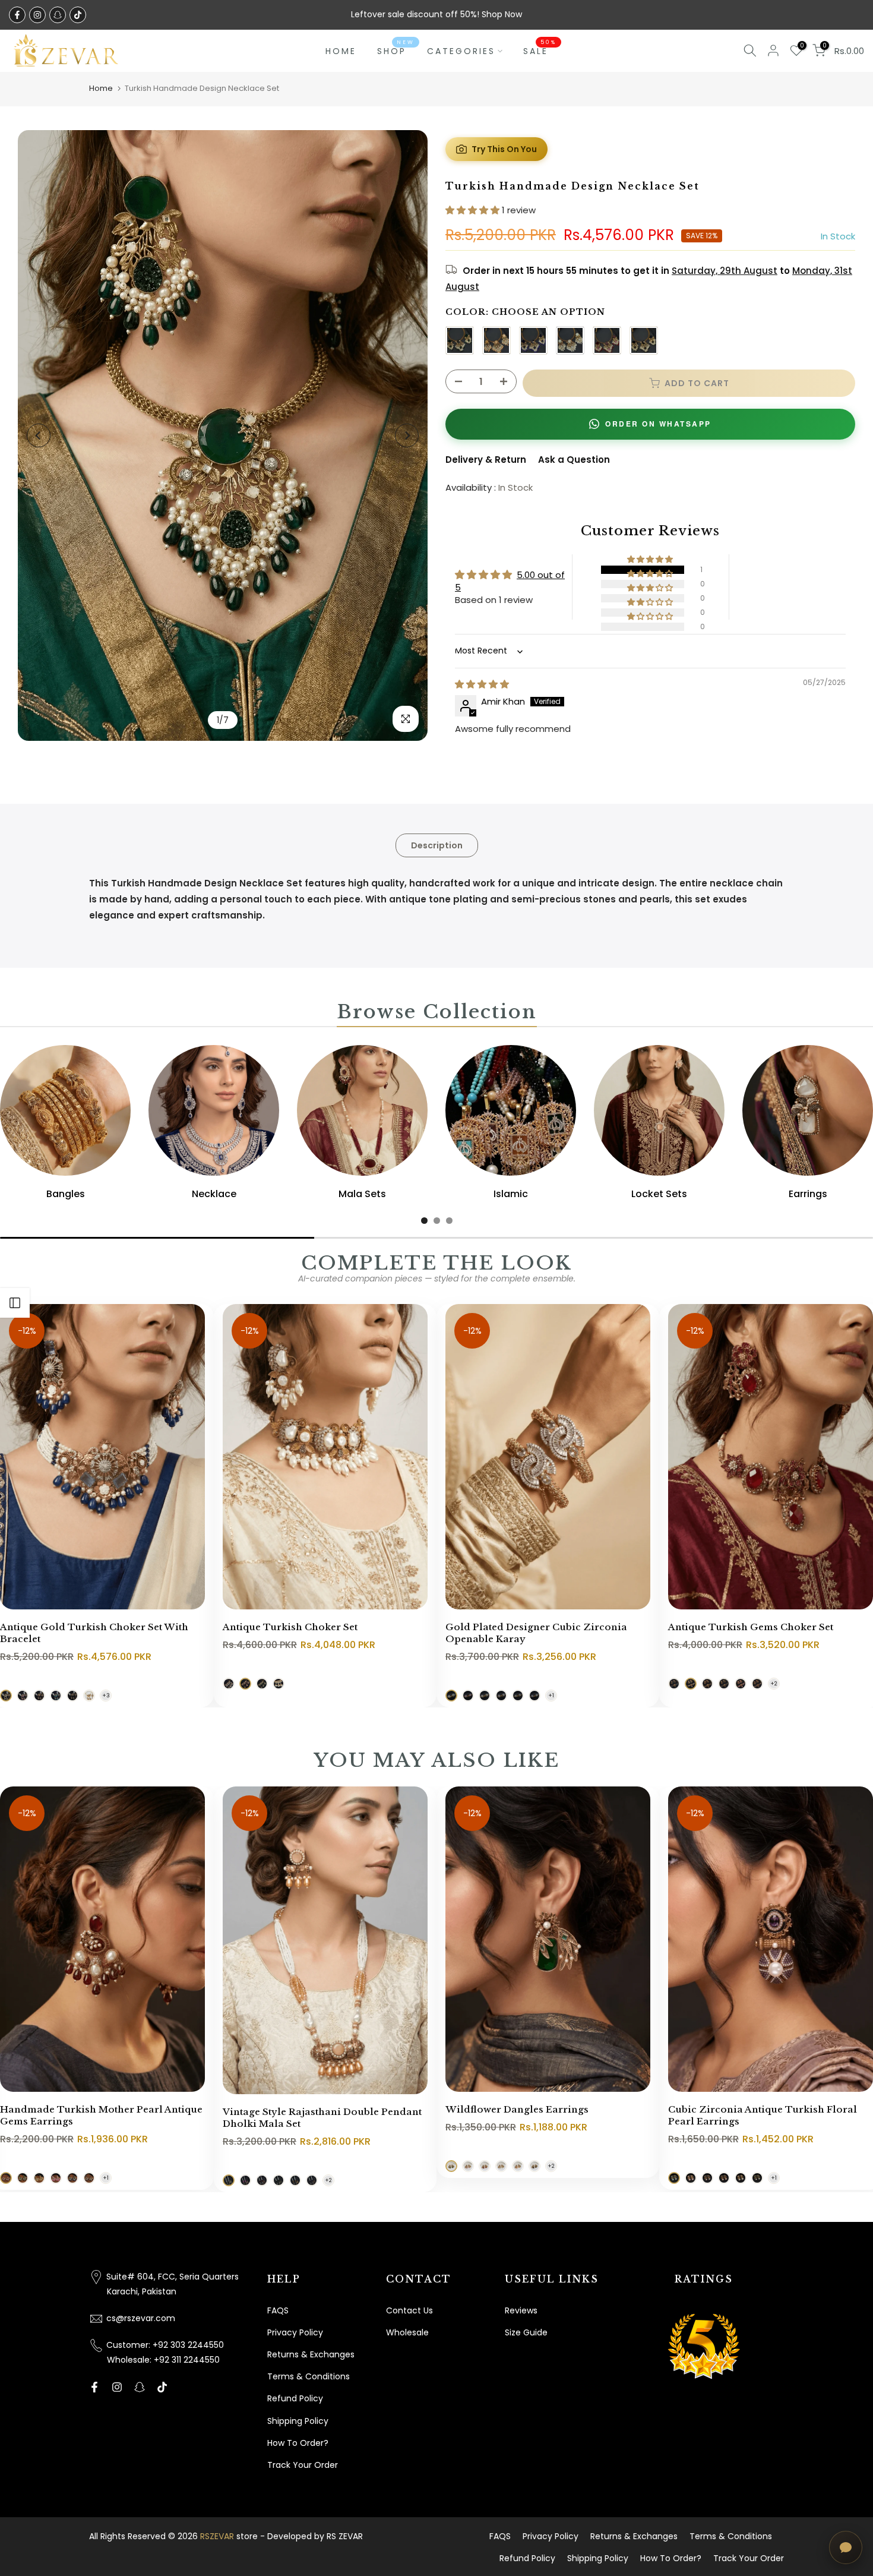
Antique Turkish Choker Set (290, 1627)
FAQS (278, 2310)
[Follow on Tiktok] (78, 15)
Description (437, 845)
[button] (474, 210)
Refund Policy (295, 2398)
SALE (540, 50)
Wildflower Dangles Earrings (517, 2109)
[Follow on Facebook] (17, 15)
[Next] (407, 435)
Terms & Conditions (309, 2376)
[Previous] (39, 435)
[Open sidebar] (15, 1303)
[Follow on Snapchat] (58, 15)
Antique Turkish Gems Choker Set (751, 1627)
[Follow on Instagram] (37, 15)
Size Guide (526, 2332)
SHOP (396, 50)
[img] (482, 684)
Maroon (607, 340)
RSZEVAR (217, 2536)
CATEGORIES (461, 51)
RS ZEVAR (345, 2536)
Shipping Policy (298, 2421)
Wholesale (407, 2332)
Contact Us (409, 2310)
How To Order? (298, 2443)
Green (460, 340)
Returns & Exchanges (311, 2354)
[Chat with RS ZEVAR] (846, 2547)
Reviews (521, 2310)
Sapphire (533, 340)
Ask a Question (574, 460)
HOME (341, 51)
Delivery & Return (486, 460)
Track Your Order (303, 2465)
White (570, 340)
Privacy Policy (295, 2332)
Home (101, 88)
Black (644, 340)
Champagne (496, 340)
